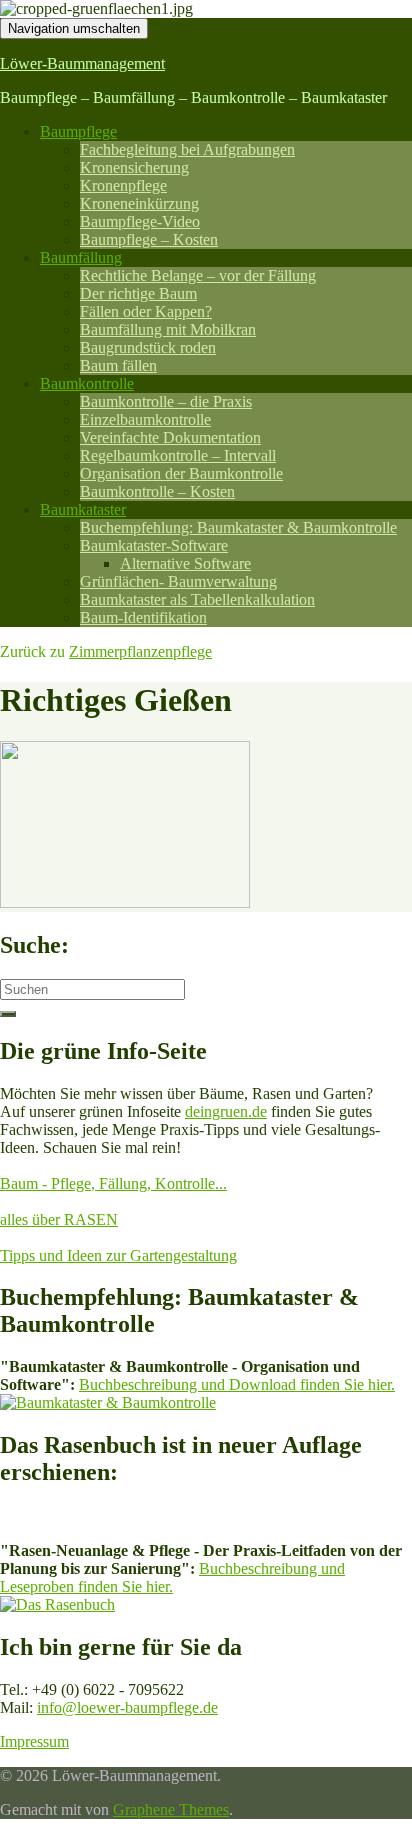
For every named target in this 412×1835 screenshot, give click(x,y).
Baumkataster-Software (154, 545)
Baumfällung (81, 257)
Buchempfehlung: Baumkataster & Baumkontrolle (238, 527)
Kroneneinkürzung (139, 203)
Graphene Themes (171, 1809)
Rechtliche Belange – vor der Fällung (198, 275)
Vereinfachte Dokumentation (170, 437)
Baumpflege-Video (140, 221)
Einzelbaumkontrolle (145, 419)
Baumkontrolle (87, 383)
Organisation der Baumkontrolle (181, 473)
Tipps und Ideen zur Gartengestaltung (118, 1255)
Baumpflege (78, 131)
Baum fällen (118, 365)
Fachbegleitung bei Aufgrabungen (187, 149)
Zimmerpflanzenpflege (140, 651)
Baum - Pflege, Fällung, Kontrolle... (113, 1183)
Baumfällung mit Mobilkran (168, 329)
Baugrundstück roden (148, 347)
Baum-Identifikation (143, 617)
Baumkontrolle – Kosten (157, 491)
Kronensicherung (134, 167)
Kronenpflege (123, 185)
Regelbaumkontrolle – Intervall (178, 455)
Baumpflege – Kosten (149, 239)
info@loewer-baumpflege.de (127, 1707)
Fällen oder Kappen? (146, 311)
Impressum (34, 1741)
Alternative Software (185, 563)
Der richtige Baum (138, 293)
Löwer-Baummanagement (82, 63)
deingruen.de (226, 1111)
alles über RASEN (59, 1219)
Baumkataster (83, 509)
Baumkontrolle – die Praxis (166, 401)
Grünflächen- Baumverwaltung (178, 581)
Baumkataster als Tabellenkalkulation (197, 599)
